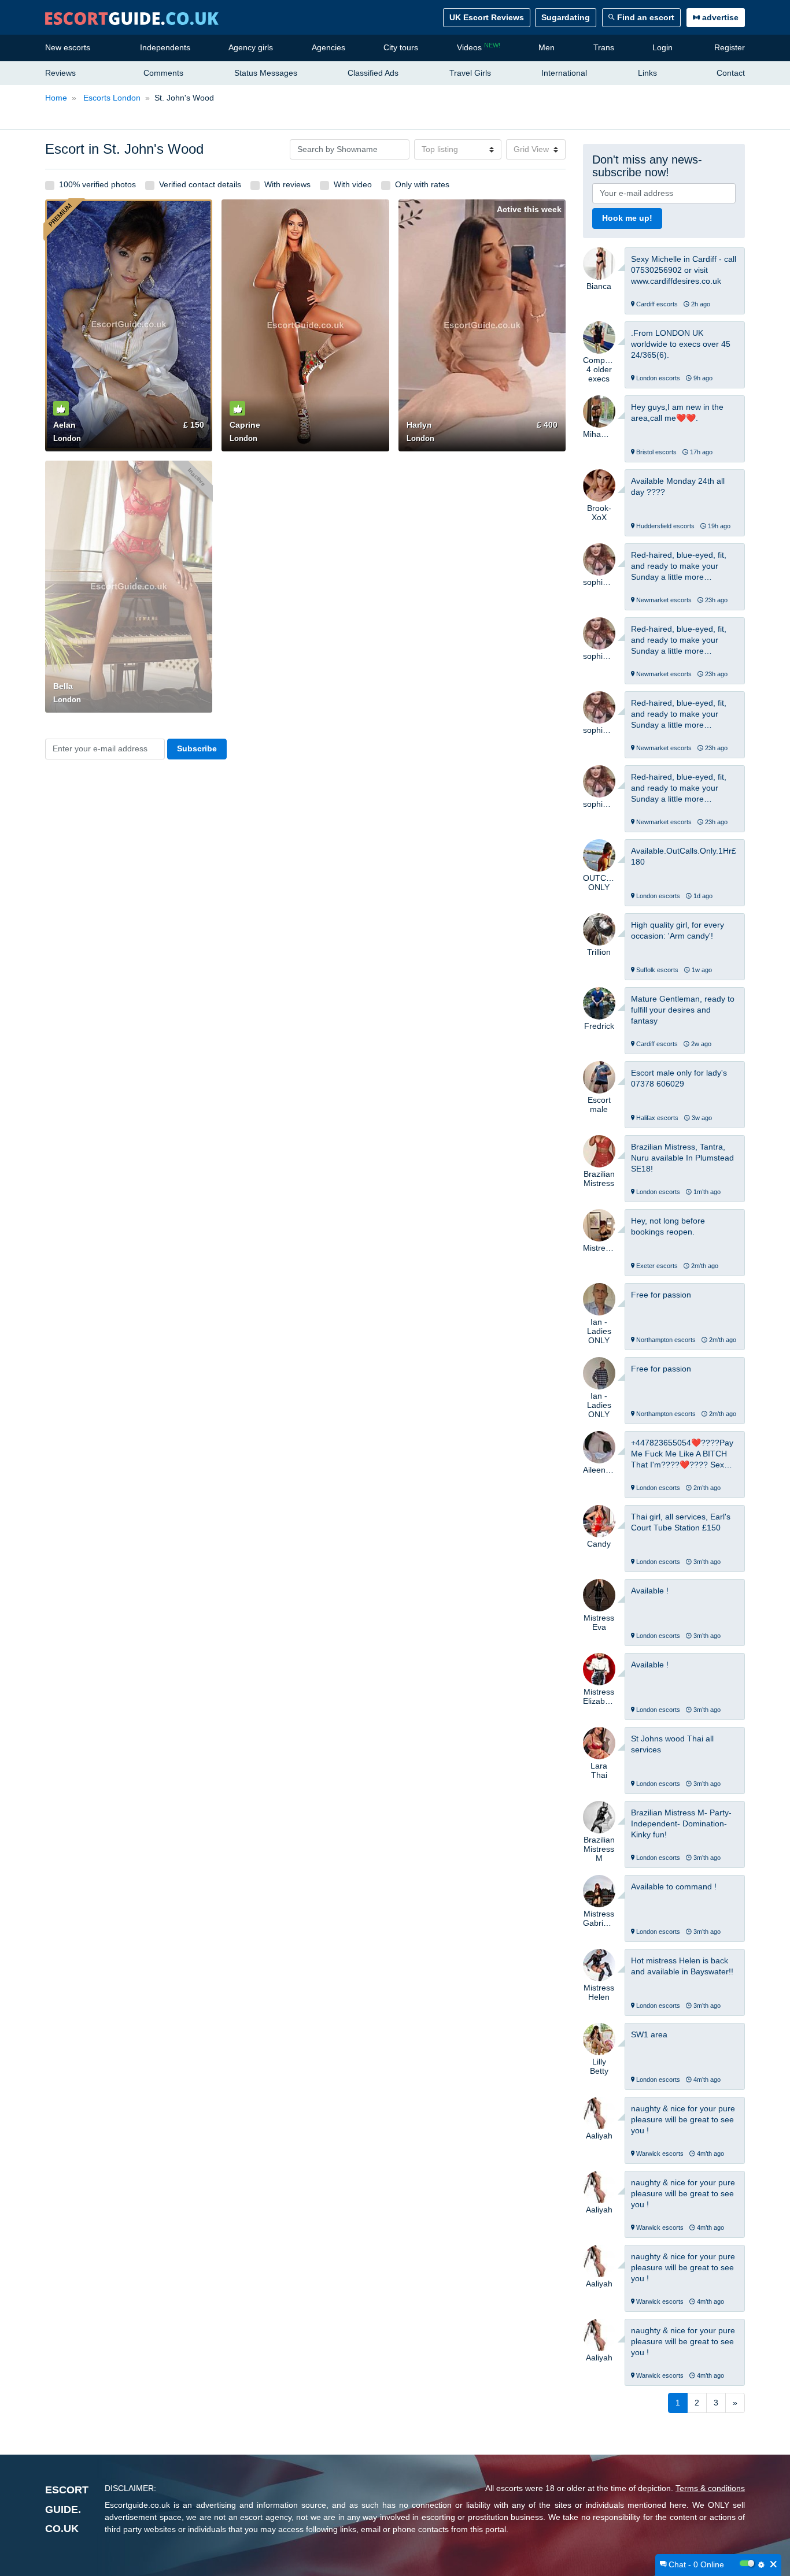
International (564, 73)
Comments (163, 73)
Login (662, 47)
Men (547, 47)
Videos (479, 47)
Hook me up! (627, 218)
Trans (604, 47)
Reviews (60, 73)
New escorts (68, 47)
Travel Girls (470, 73)
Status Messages (266, 73)
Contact (731, 73)
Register (730, 47)
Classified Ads (373, 73)
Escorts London (111, 98)
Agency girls (251, 47)
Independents (165, 47)
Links (647, 73)
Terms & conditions (710, 2488)
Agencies (328, 47)
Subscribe (197, 748)
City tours (401, 47)
